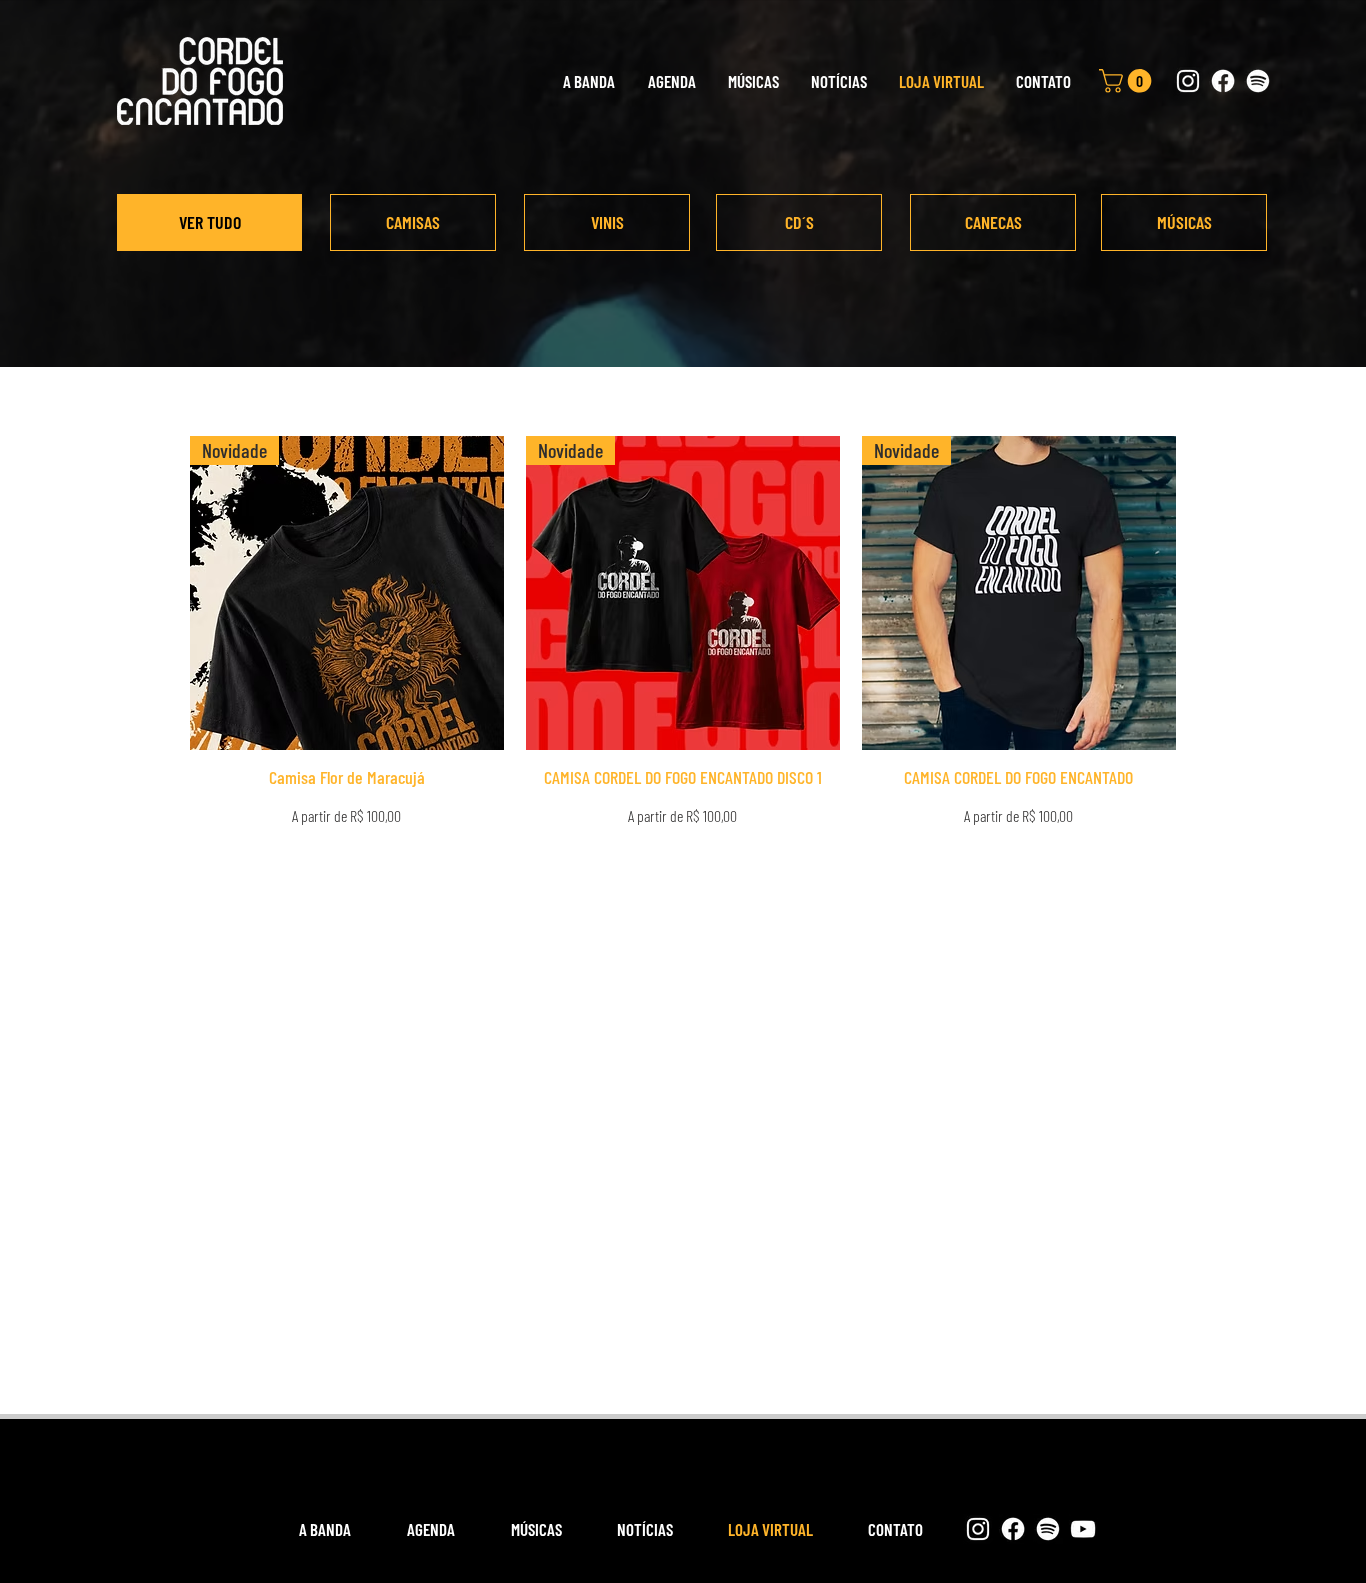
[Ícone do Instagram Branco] (1188, 81)
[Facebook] (1223, 81)
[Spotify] (1258, 81)
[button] (1128, 81)
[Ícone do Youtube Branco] (1083, 1529)
